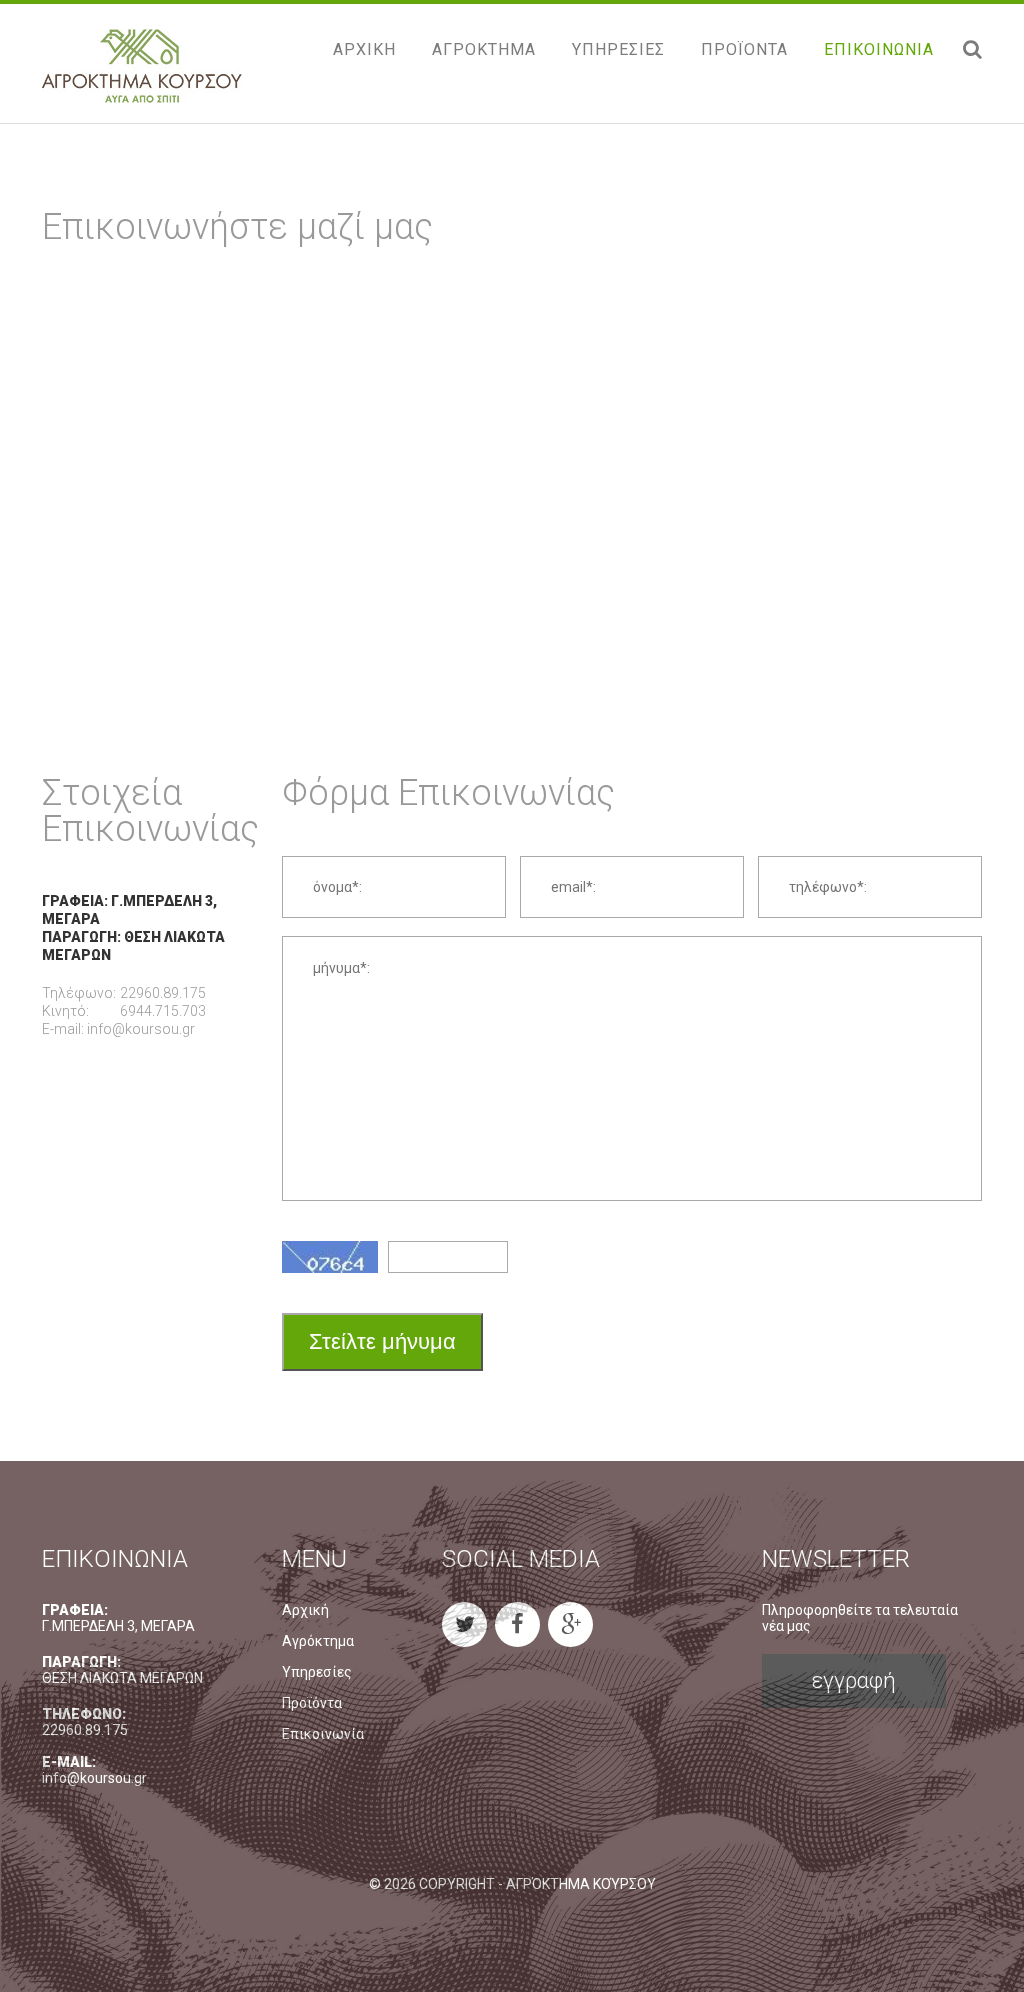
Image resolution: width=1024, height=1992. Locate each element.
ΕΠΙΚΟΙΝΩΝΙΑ (879, 49)
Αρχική (305, 1610)
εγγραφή (854, 1680)
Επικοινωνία (323, 1734)
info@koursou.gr (141, 1029)
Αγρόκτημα (318, 1641)
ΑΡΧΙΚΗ (364, 49)
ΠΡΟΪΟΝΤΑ (744, 49)
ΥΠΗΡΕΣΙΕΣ (618, 49)
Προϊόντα (312, 1703)
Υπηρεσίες (317, 1672)
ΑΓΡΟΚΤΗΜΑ (484, 49)
